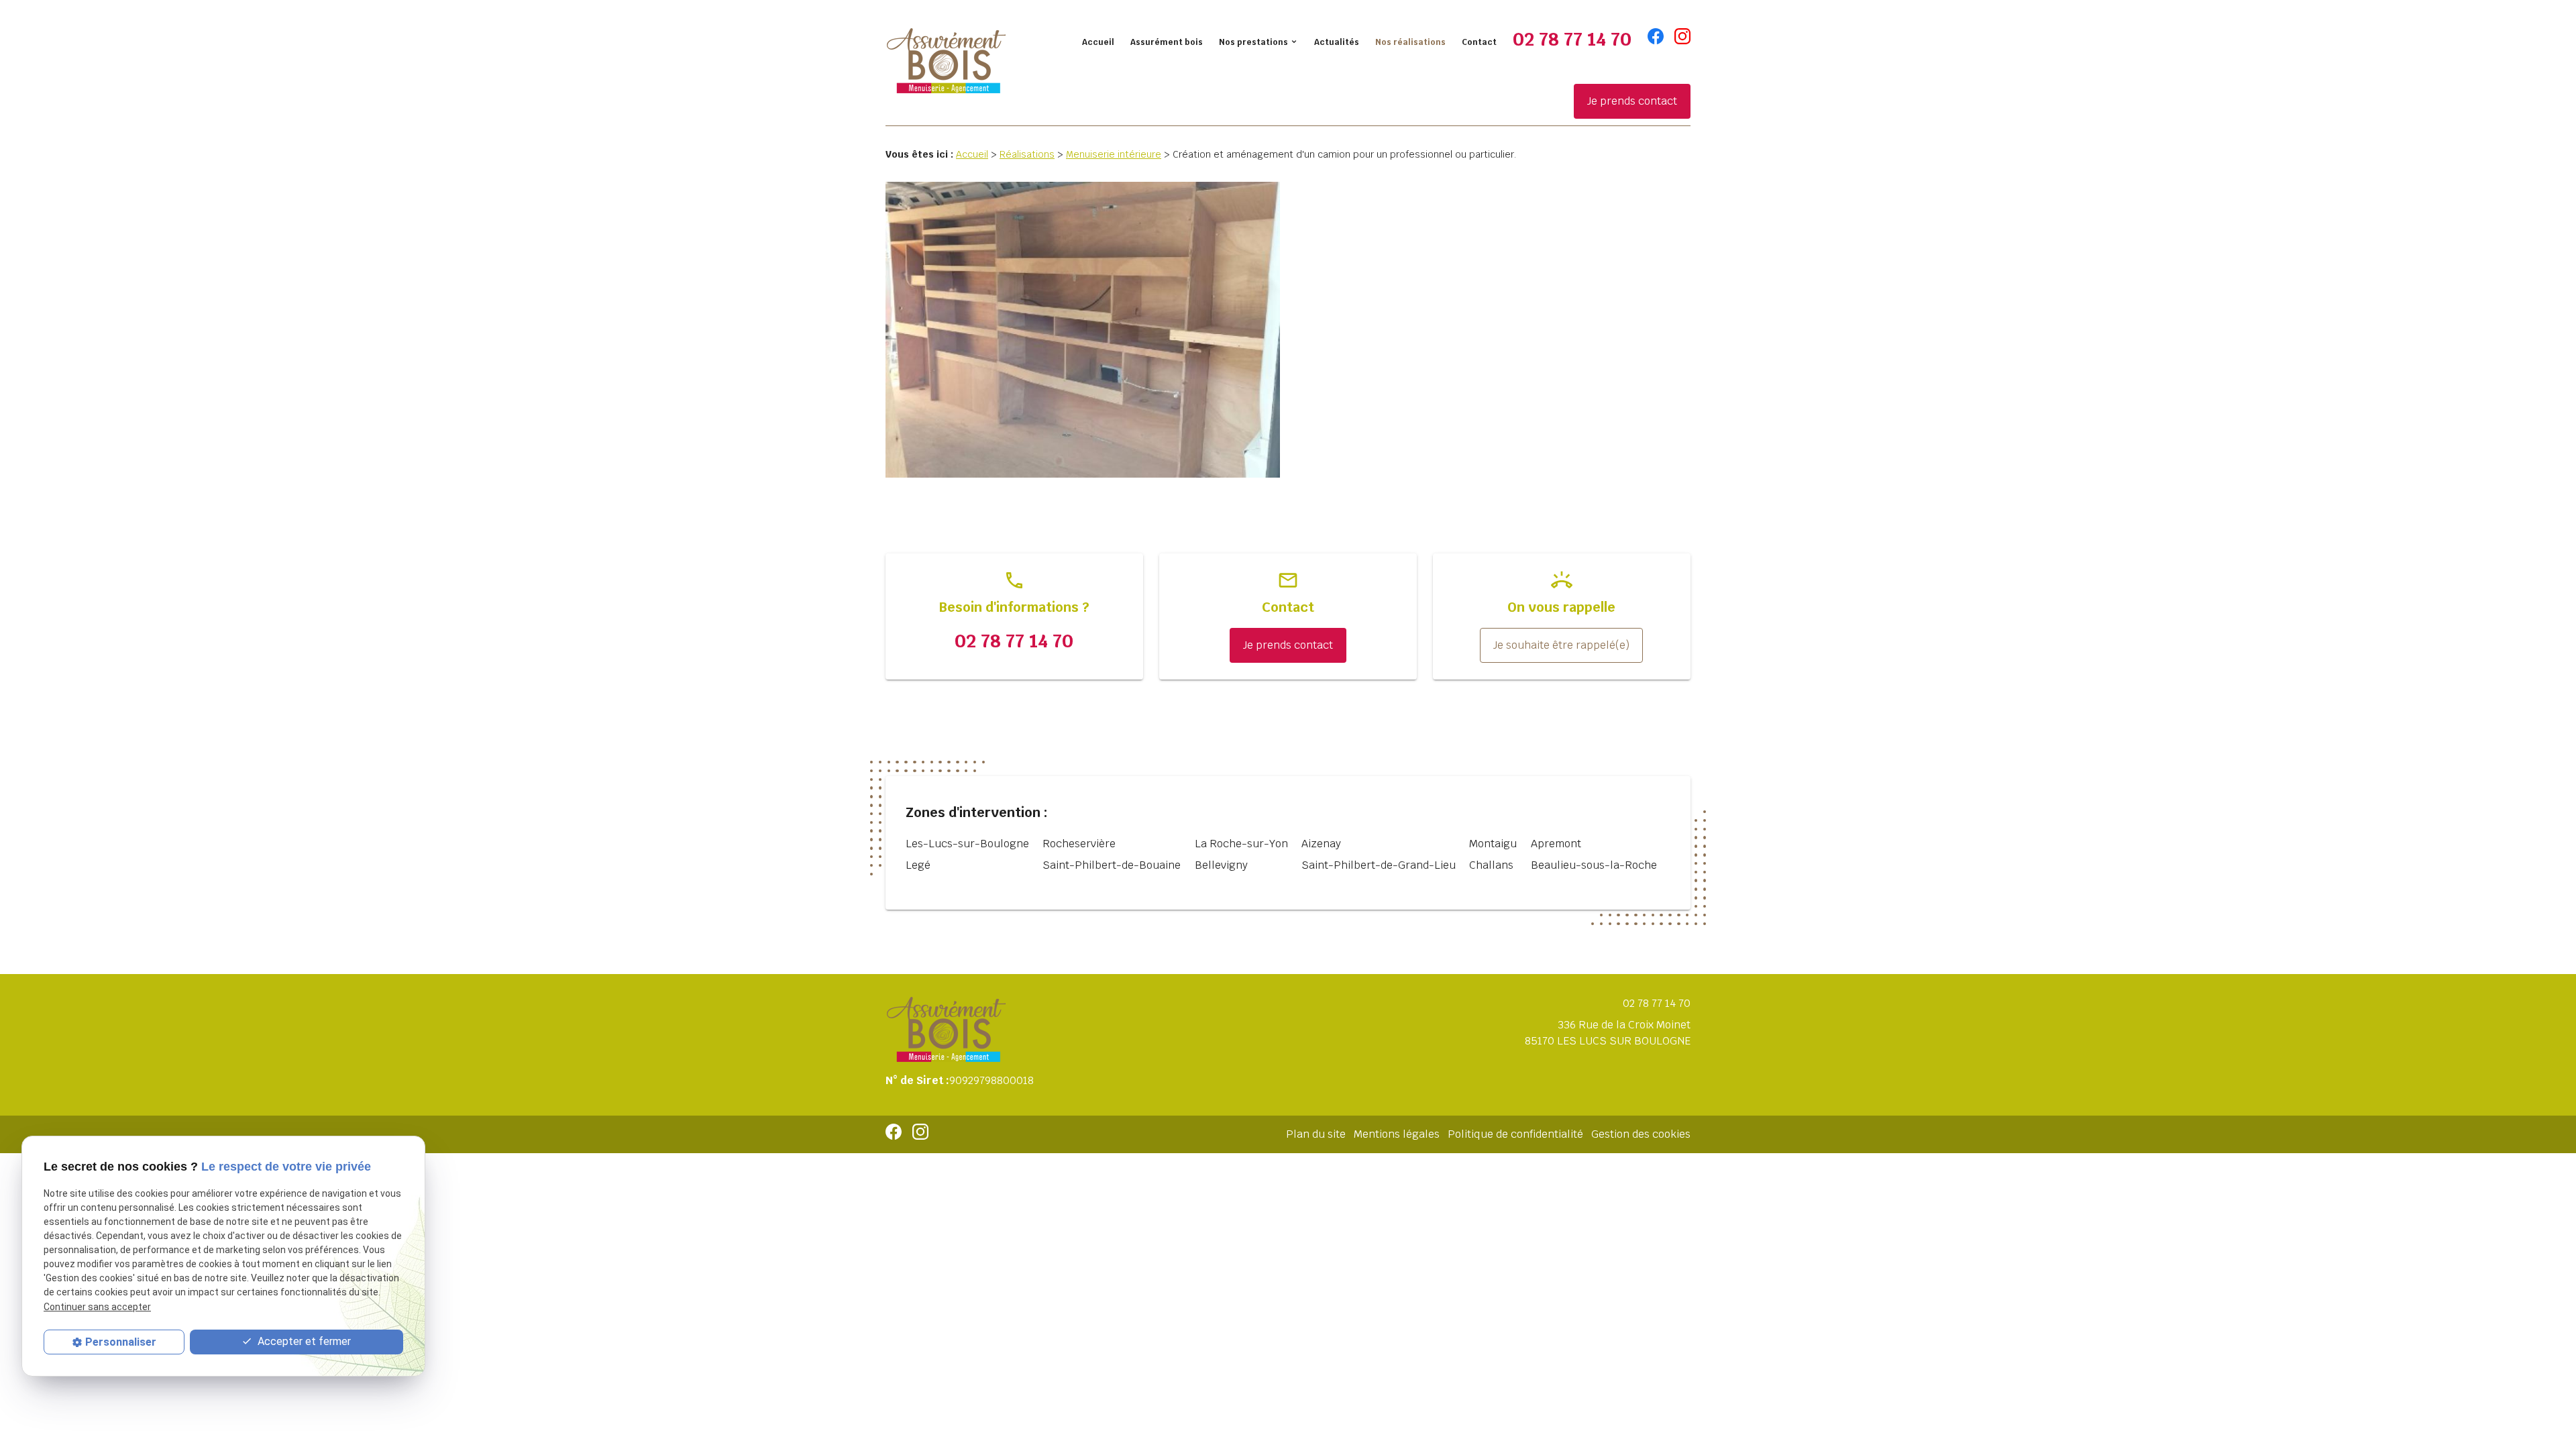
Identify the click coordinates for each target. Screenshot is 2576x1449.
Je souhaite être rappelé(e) (1561, 645)
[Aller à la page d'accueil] (946, 62)
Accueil (1098, 42)
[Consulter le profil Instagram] (1682, 36)
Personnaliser (121, 1342)
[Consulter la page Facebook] (1656, 36)
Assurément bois (1167, 42)
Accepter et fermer (303, 1341)
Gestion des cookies (1641, 1134)
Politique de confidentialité (1515, 1134)
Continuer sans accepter (97, 1307)
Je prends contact (1632, 101)
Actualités (1337, 42)
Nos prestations (1253, 42)
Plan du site (1316, 1134)
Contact (1479, 42)
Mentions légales (1397, 1134)
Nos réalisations (1410, 42)
